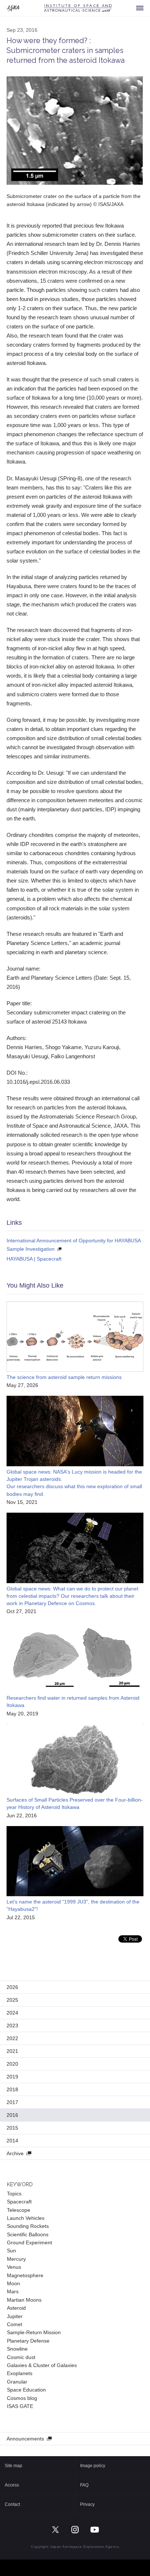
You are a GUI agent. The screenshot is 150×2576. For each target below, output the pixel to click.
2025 (12, 2000)
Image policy (93, 2466)
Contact (12, 2504)
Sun (11, 2251)
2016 (12, 2115)
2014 (12, 2141)
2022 (12, 2038)
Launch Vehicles (26, 2218)
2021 (12, 2051)
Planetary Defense (28, 2341)
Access (12, 2485)
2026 (12, 1987)
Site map (13, 2466)
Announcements (25, 2439)
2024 (12, 2013)
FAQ (84, 2485)
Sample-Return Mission (34, 2332)
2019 (12, 2077)
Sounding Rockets (28, 2226)
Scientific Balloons (28, 2234)
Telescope (19, 2210)
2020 (12, 2064)
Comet (15, 2324)
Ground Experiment (29, 2242)
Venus (14, 2267)
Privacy (87, 2504)
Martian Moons (24, 2300)
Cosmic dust (21, 2357)
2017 (12, 2102)
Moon (13, 2283)
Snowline (17, 2349)
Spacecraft (19, 2202)
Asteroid (16, 2308)
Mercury (16, 2259)
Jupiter (15, 2316)
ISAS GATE (20, 2406)
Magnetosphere (25, 2275)
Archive (15, 2153)
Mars (13, 2291)
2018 (12, 2089)
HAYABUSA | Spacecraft (34, 1259)
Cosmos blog (22, 2398)
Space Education (26, 2390)
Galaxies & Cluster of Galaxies (42, 2365)
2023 (12, 2026)
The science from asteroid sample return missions (64, 1377)
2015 (12, 2128)
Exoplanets (20, 2373)
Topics (14, 2194)
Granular (17, 2382)
